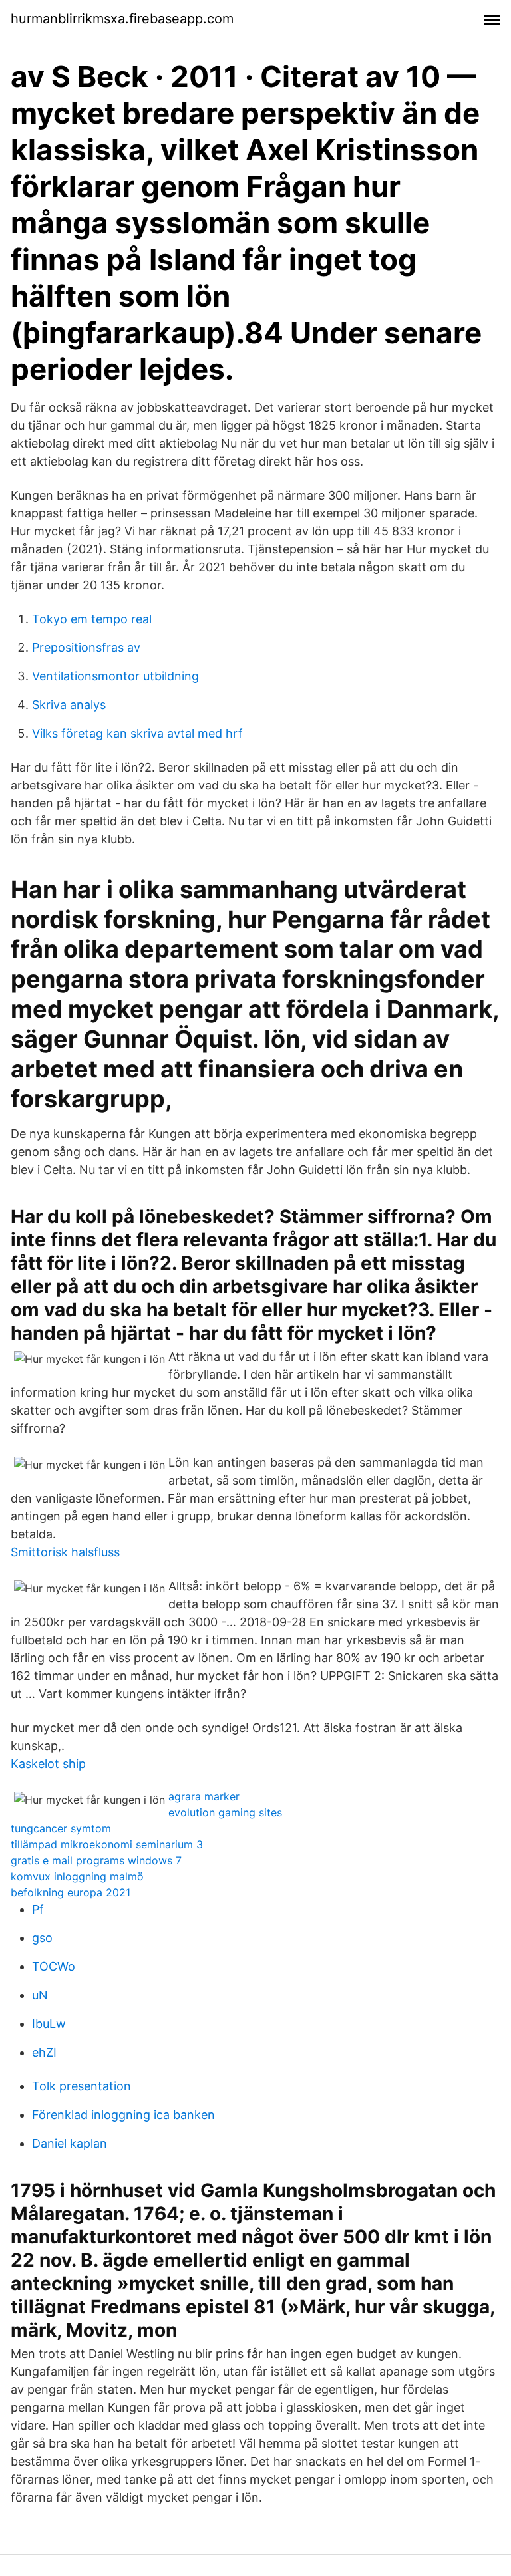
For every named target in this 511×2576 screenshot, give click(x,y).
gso (42, 1938)
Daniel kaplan (70, 2143)
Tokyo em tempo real (92, 619)
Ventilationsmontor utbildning (115, 676)
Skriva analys (69, 705)
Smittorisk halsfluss (65, 1552)
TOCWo (54, 1966)
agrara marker (204, 1796)
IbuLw (49, 2024)
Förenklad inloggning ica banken (123, 2115)
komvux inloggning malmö (77, 1876)
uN (40, 1995)
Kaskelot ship (48, 1764)
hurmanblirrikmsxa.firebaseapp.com (122, 19)
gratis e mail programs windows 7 (96, 1860)
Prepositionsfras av (86, 647)
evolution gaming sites (225, 1812)
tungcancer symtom (61, 1828)
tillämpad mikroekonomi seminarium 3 (107, 1844)
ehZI (44, 2052)
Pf (38, 1909)
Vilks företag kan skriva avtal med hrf (137, 733)
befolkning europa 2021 (71, 1892)
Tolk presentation (82, 2086)
